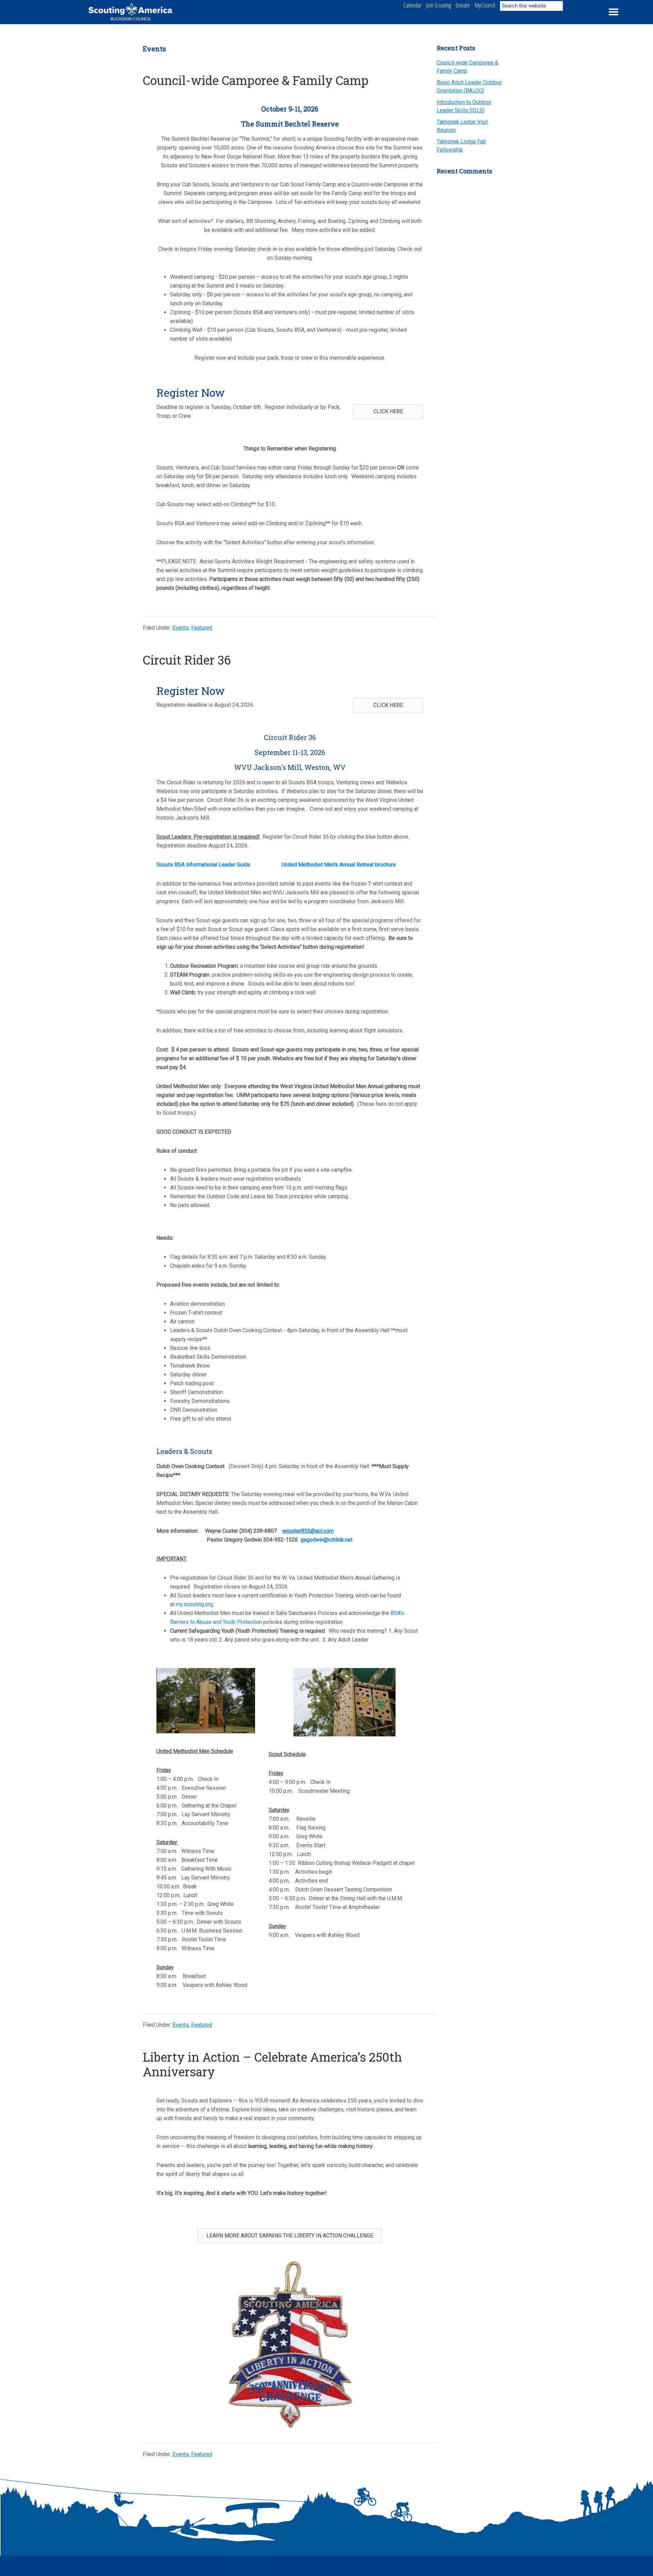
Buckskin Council (131, 19)
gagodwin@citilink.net (326, 1540)
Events (181, 628)
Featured (202, 628)
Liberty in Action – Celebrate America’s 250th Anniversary (272, 2064)
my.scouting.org (194, 1604)
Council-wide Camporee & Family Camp (256, 80)
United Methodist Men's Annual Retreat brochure (339, 865)
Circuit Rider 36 (187, 660)
